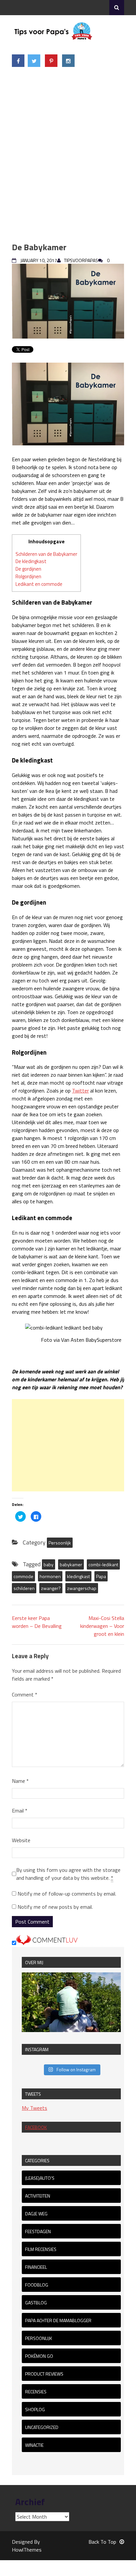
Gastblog (36, 2303)
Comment (25, 1694)
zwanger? (51, 1588)
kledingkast (78, 1576)
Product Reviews (44, 2374)
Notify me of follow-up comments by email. (67, 1894)
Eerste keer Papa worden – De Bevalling (37, 1622)
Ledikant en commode (39, 584)
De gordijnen (28, 569)
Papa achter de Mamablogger (58, 2320)
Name (20, 1781)
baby (49, 1564)
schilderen (24, 1588)
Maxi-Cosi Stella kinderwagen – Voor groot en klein (102, 1626)
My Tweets (34, 2108)
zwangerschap (82, 1588)
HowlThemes (27, 2550)
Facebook (36, 2127)
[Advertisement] (68, 155)
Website (21, 1840)
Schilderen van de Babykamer (46, 554)
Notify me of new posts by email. (55, 1907)
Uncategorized (42, 2427)
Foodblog (37, 2285)
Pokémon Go (39, 2356)
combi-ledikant (103, 1564)
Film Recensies (41, 2249)
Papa (101, 1576)
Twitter (80, 1091)
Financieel (36, 2267)
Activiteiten (38, 2196)
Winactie (34, 2445)
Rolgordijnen (28, 576)
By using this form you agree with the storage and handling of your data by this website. (68, 1874)
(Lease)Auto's (40, 2178)
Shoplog (35, 2409)
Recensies (36, 2392)
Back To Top (102, 2542)
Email (20, 1811)
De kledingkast (31, 561)
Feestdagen (38, 2231)
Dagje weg (36, 2214)
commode (23, 1576)
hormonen (50, 1576)
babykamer (71, 1564)
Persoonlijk (60, 1543)
